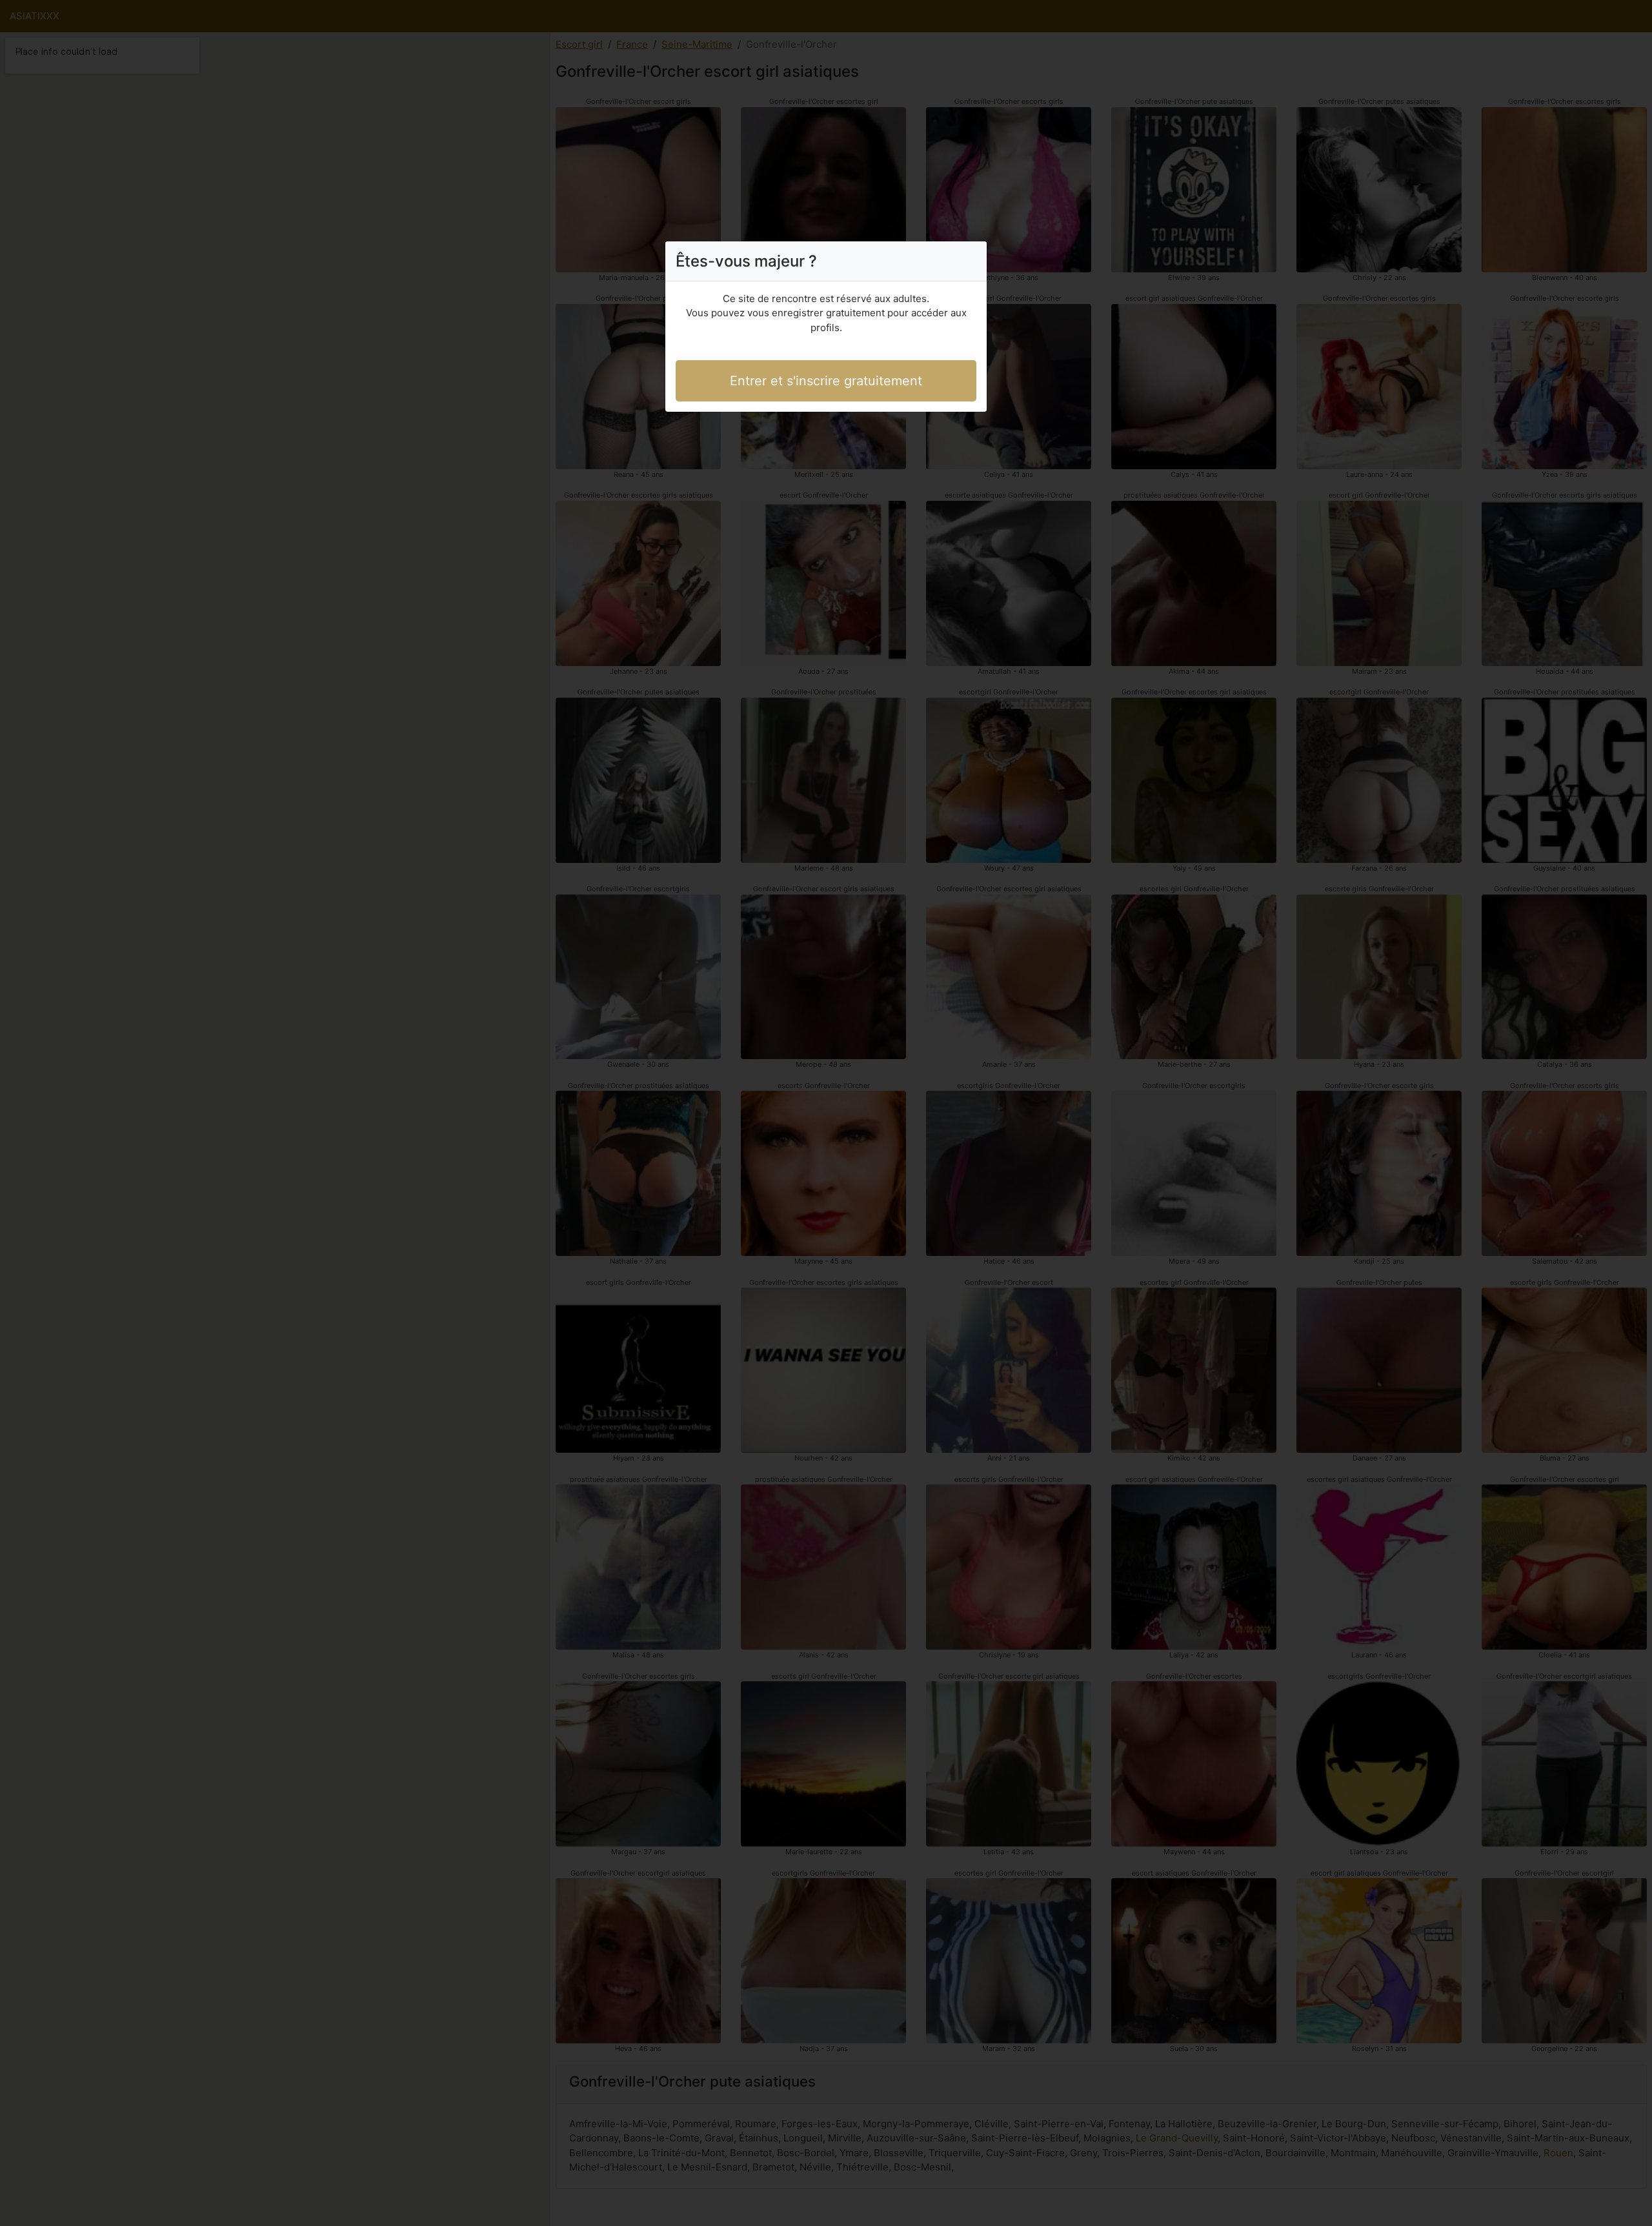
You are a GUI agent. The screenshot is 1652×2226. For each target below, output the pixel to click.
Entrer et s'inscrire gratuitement (826, 381)
